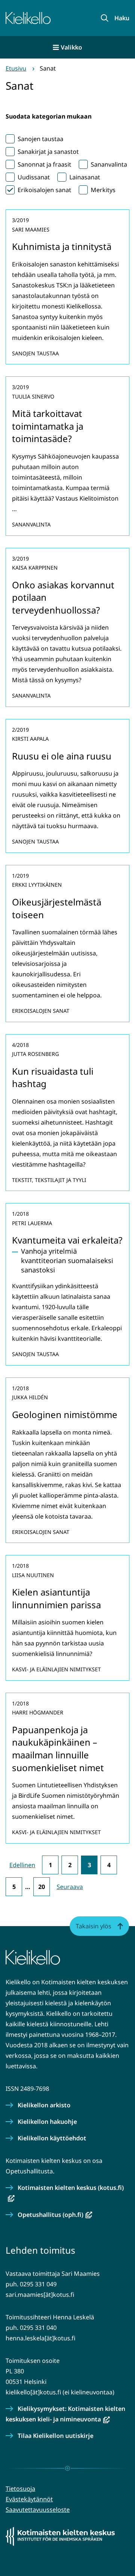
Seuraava (70, 1887)
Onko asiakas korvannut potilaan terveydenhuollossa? (63, 597)
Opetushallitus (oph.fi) (55, 2215)
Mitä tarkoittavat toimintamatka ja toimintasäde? (48, 426)
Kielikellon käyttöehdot (52, 2138)
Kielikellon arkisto (44, 2105)
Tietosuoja (20, 2489)
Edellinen (22, 1865)
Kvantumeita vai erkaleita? (67, 1240)
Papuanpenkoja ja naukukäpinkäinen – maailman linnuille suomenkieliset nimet (58, 1749)
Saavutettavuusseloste (38, 2510)
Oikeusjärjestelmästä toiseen (57, 908)
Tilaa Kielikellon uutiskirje (55, 2436)
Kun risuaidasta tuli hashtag (53, 1077)
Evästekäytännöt (29, 2499)
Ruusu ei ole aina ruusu (62, 756)
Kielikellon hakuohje (47, 2122)
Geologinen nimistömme (65, 1414)
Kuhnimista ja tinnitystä (62, 246)
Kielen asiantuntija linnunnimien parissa (56, 1598)
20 (42, 1887)
